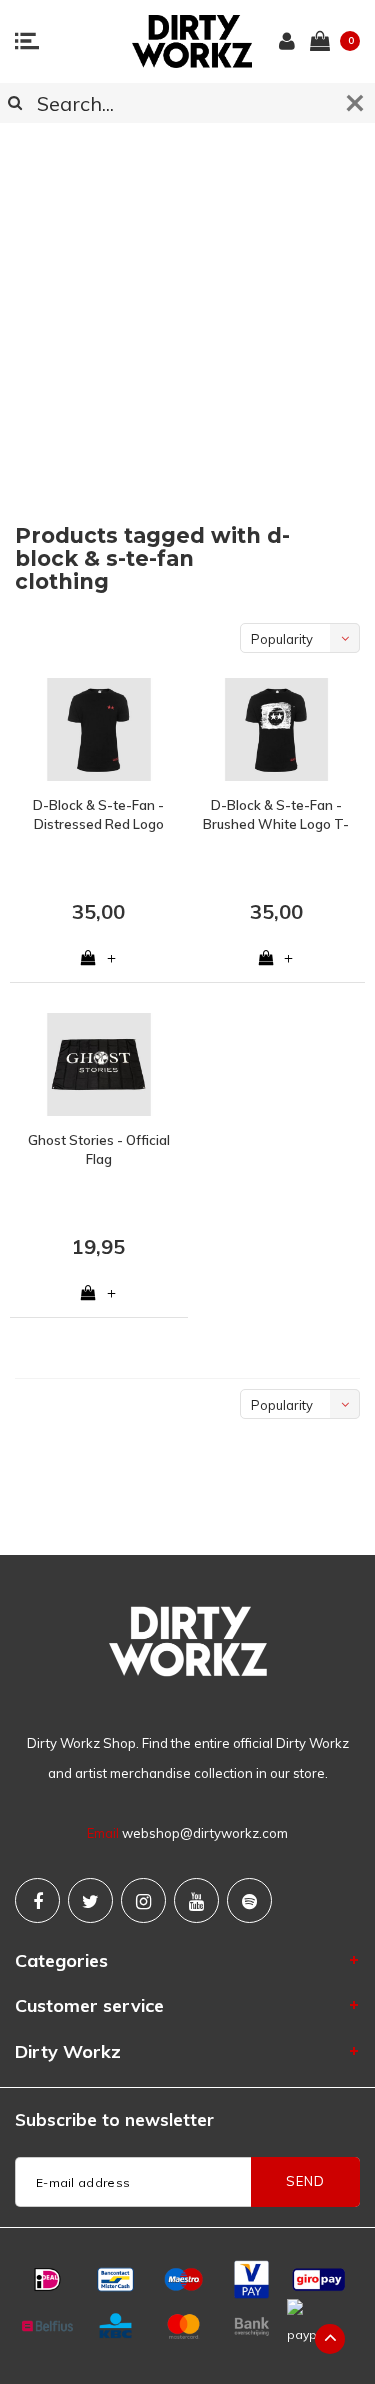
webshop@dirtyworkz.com (205, 1833)
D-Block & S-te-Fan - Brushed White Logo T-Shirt (276, 815)
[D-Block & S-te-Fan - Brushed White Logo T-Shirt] (277, 729)
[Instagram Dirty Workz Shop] (143, 1900)
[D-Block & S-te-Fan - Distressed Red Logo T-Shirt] (99, 729)
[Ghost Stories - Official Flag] (99, 1064)
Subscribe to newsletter (114, 2119)
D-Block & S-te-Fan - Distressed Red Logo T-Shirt (98, 815)
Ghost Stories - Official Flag (99, 1149)
